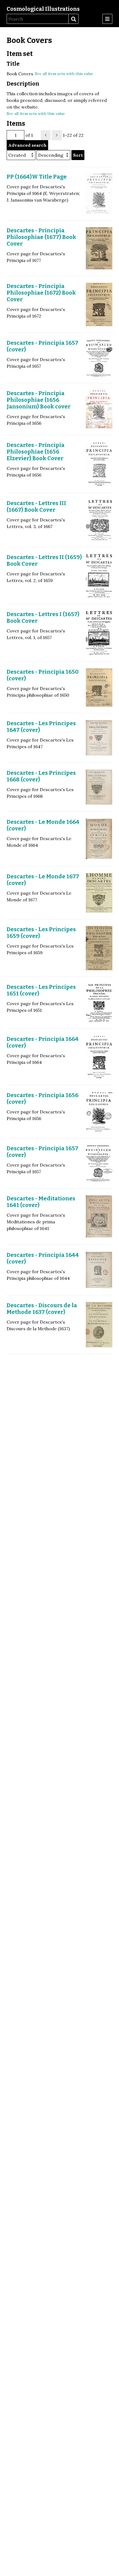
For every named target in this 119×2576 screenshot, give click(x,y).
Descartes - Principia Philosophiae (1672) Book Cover (41, 293)
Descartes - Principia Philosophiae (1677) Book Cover (41, 237)
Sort (78, 155)
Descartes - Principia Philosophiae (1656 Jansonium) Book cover (39, 400)
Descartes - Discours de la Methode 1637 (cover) (42, 1309)
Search (73, 19)
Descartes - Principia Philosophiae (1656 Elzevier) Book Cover (36, 452)
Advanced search (27, 145)
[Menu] (107, 19)
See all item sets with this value (64, 74)
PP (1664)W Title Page (37, 177)
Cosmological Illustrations (43, 9)
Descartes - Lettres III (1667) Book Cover (36, 506)
